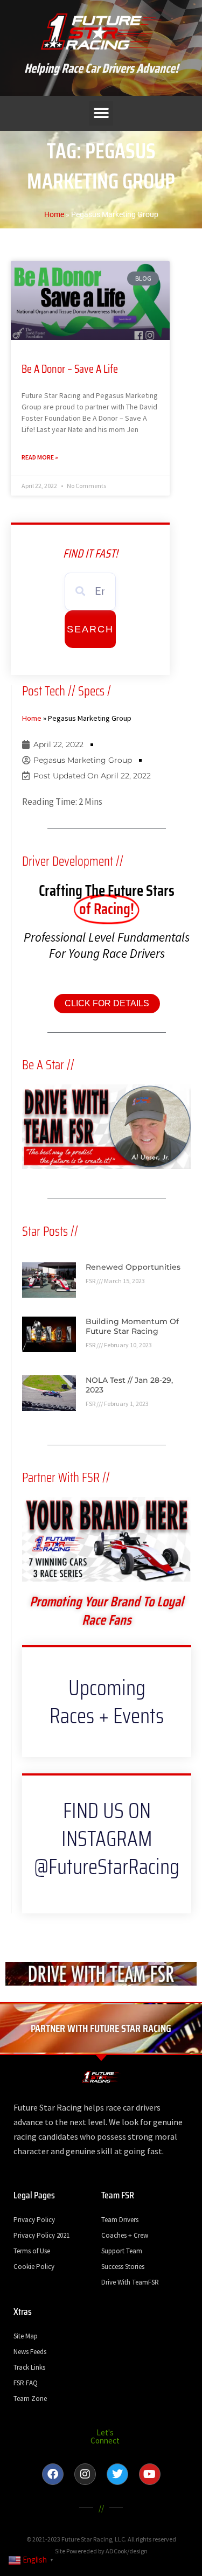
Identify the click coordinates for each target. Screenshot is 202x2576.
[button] (101, 113)
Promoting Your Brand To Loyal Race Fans (107, 1610)
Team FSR (118, 2195)
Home (54, 215)
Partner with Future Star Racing (101, 2028)
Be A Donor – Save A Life (70, 369)
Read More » (40, 457)
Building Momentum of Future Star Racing (132, 1326)
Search (90, 629)
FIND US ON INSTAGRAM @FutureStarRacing (107, 1839)
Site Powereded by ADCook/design (101, 2551)
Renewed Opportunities (133, 1267)
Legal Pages (34, 2195)
